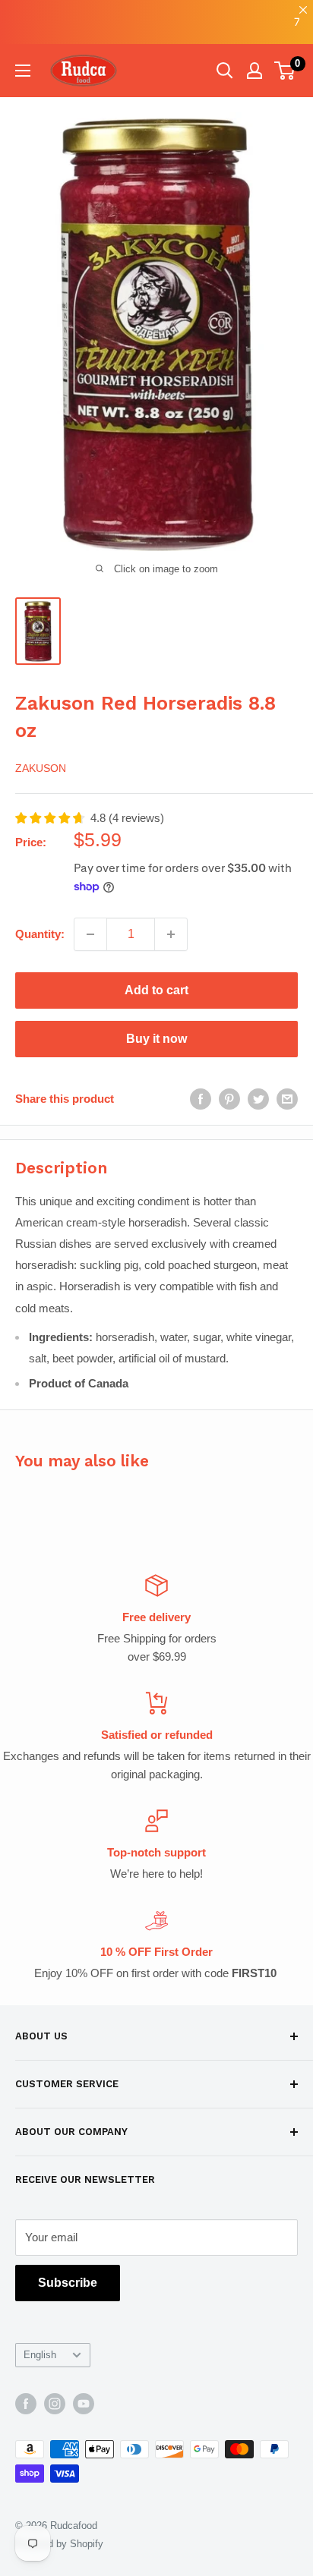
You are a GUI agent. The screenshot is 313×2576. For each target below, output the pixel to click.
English (40, 2355)
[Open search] (225, 71)
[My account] (255, 71)
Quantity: (40, 934)
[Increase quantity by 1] (171, 934)
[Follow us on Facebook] (26, 2404)
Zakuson (41, 768)
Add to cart (156, 990)
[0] (285, 71)
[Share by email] (287, 1099)
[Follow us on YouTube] (84, 2404)
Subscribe (68, 2283)
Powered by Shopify (59, 2544)
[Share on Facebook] (201, 1099)
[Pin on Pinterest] (229, 1099)
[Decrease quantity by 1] (90, 934)
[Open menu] (23, 71)
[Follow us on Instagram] (55, 2404)
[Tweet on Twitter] (258, 1099)
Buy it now (156, 1039)
